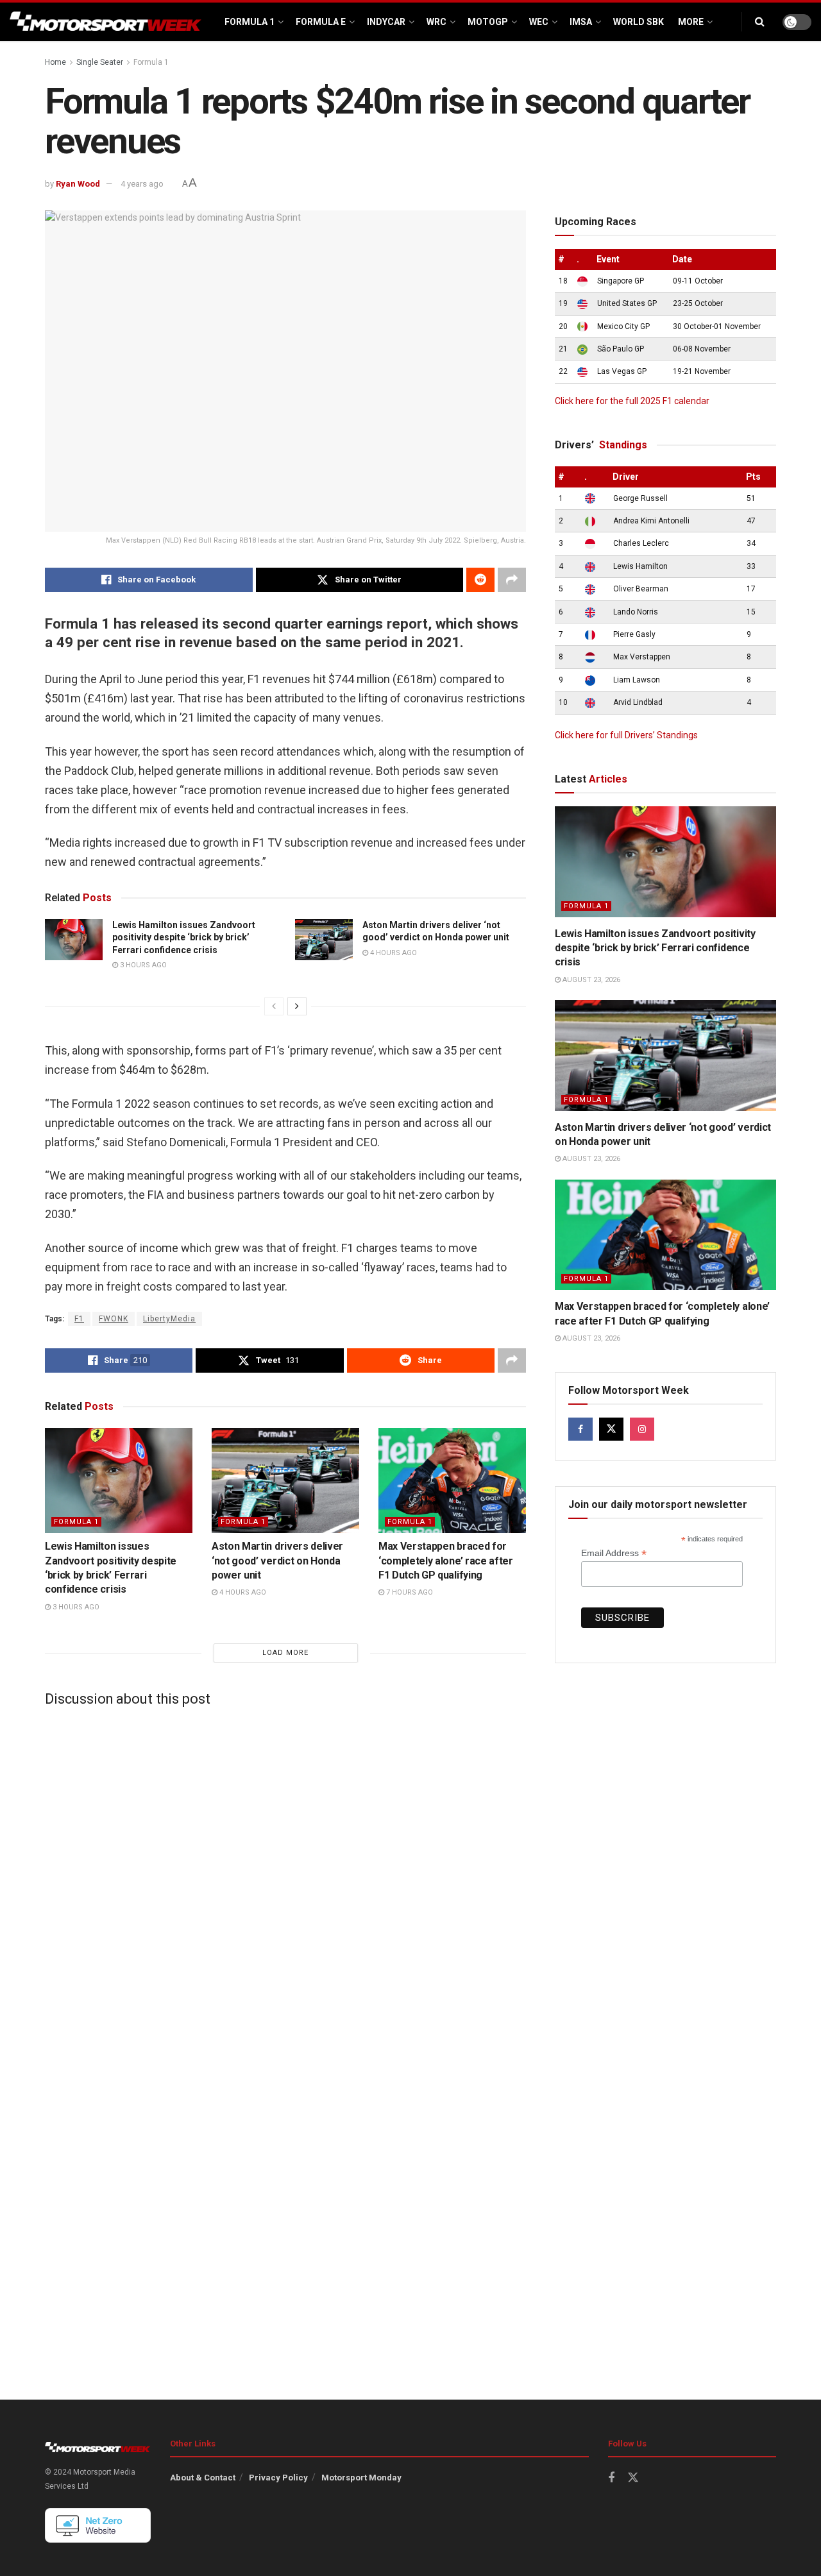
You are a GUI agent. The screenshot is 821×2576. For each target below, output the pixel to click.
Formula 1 (250, 22)
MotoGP (488, 22)
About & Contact (203, 2478)
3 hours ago (142, 965)
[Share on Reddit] (480, 580)
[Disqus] (285, 1877)
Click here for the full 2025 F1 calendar (632, 401)
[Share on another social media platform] (512, 580)
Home (55, 62)
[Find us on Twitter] (611, 1429)
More (691, 22)
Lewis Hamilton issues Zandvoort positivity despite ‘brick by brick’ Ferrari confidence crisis (184, 937)
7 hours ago (409, 1592)
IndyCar (386, 22)
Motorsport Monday (361, 2478)
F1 (79, 1319)
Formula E (321, 22)
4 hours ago (393, 953)
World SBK (639, 22)
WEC (539, 22)
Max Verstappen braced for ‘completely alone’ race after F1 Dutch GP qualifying (446, 1561)
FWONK (114, 1319)
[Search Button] (760, 22)
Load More (285, 1653)
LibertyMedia (169, 1319)
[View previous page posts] (274, 1006)
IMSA (581, 22)
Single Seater (100, 62)
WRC (436, 22)
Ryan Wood (78, 184)
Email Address (614, 1553)
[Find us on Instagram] (642, 1429)
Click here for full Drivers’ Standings (626, 735)
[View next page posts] (297, 1006)
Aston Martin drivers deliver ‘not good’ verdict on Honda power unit (277, 1561)
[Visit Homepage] (106, 22)
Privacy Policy (278, 2478)
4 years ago (142, 184)
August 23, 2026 (590, 980)
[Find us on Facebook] (580, 1429)
